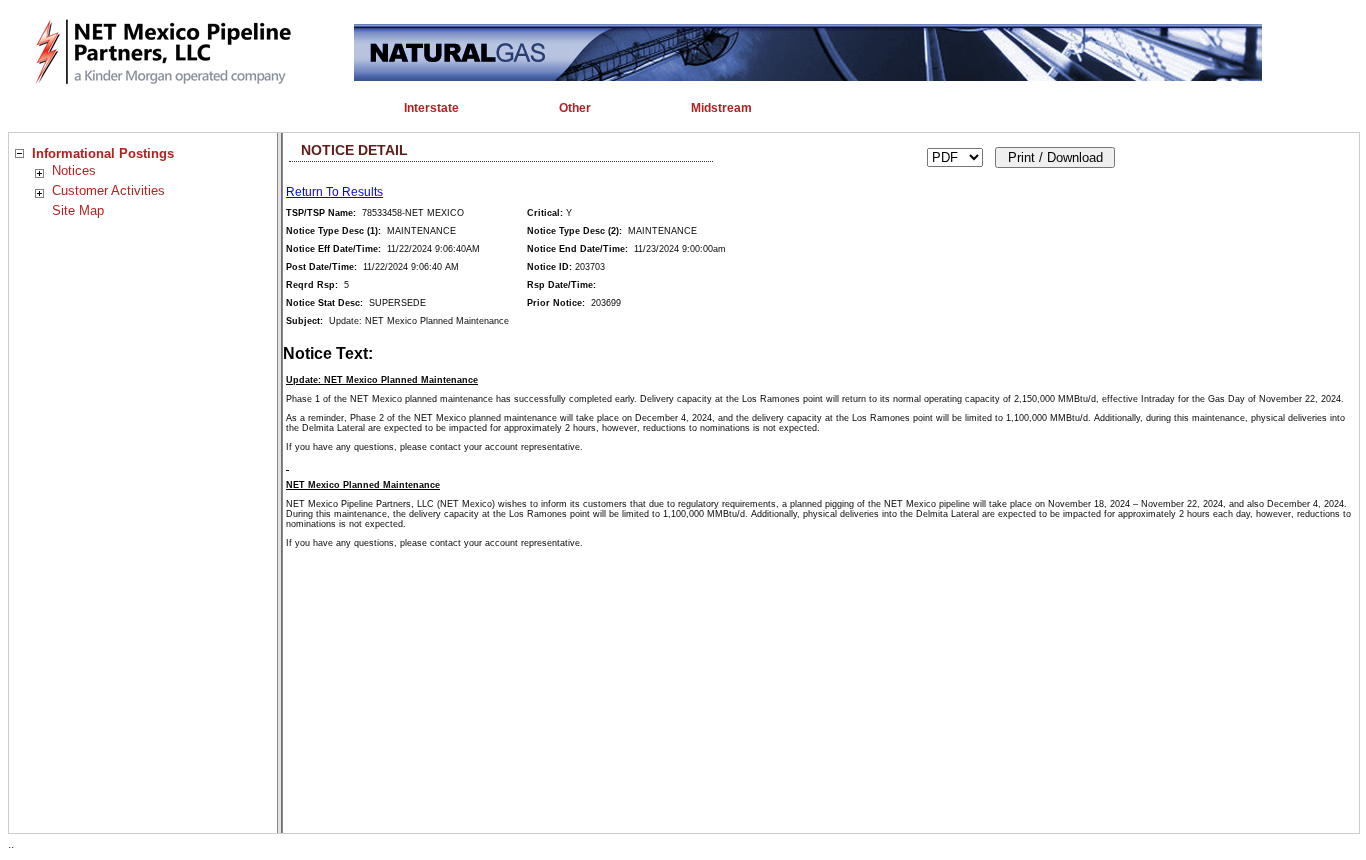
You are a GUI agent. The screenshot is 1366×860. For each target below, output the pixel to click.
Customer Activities (108, 190)
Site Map (78, 210)
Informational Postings (103, 153)
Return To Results (334, 192)
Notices (74, 170)
